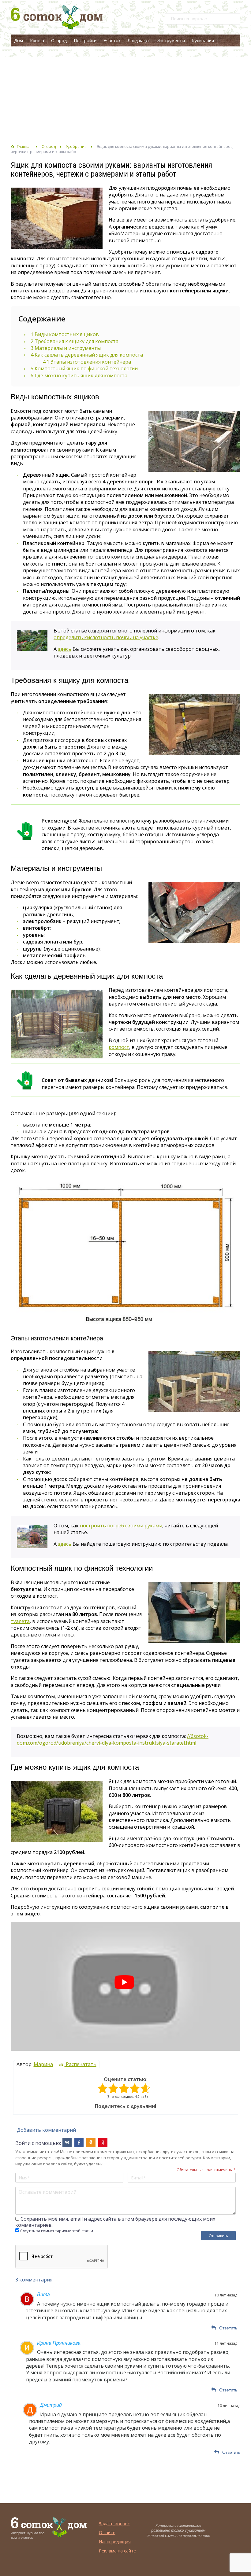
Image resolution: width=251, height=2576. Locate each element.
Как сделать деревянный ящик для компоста (87, 355)
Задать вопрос (114, 2524)
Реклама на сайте (117, 2551)
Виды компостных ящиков (65, 334)
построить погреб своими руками (121, 1526)
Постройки (85, 40)
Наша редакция (115, 2542)
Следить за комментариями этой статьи (57, 2231)
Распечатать (81, 2064)
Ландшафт (139, 40)
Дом (19, 40)
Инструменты (171, 40)
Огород (59, 40)
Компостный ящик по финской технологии (84, 368)
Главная (24, 147)
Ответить (228, 2328)
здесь (65, 649)
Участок (112, 40)
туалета (20, 1621)
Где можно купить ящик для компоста (79, 376)
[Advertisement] (125, 95)
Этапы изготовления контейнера (87, 362)
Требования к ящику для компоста (75, 341)
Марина (43, 2064)
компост (119, 1047)
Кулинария (203, 40)
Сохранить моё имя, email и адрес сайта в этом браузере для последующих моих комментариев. (115, 2222)
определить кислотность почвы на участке (106, 637)
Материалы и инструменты (66, 348)
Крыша (37, 40)
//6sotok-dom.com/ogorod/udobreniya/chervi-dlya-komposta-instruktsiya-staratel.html (113, 1739)
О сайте (107, 2532)
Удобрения (76, 147)
